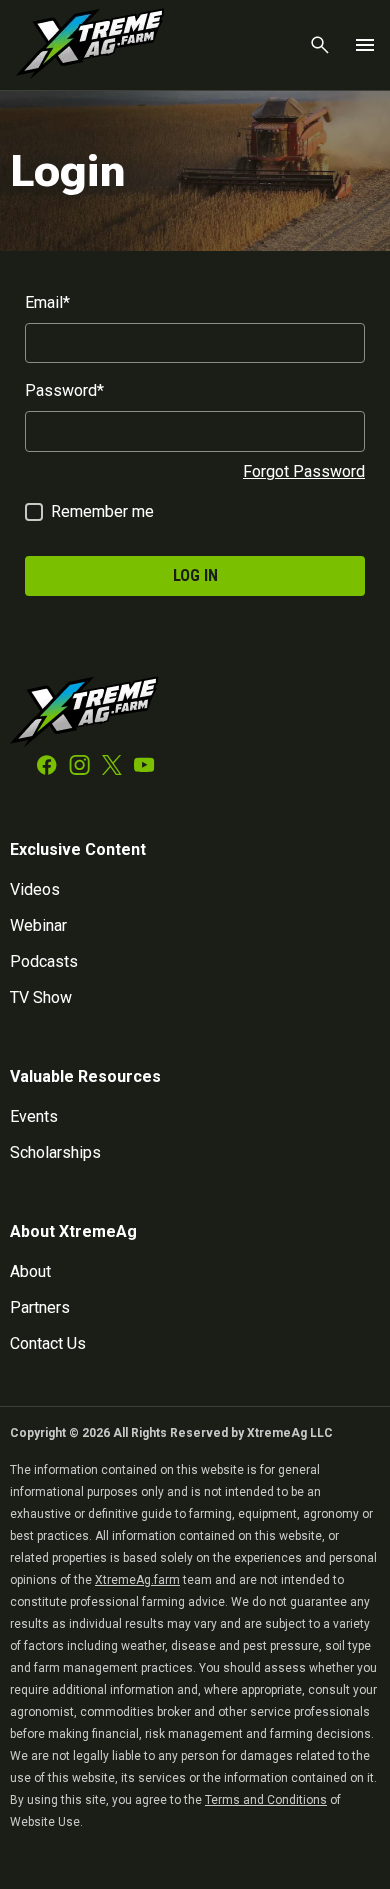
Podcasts (44, 961)
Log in (195, 575)
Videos (35, 889)
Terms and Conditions (266, 1800)
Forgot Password (304, 471)
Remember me (102, 511)
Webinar (38, 925)
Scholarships (55, 1152)
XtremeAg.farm (137, 1580)
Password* (64, 390)
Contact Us (48, 1343)
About (30, 1271)
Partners (40, 1307)
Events (34, 1116)
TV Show (41, 997)
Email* (47, 302)
